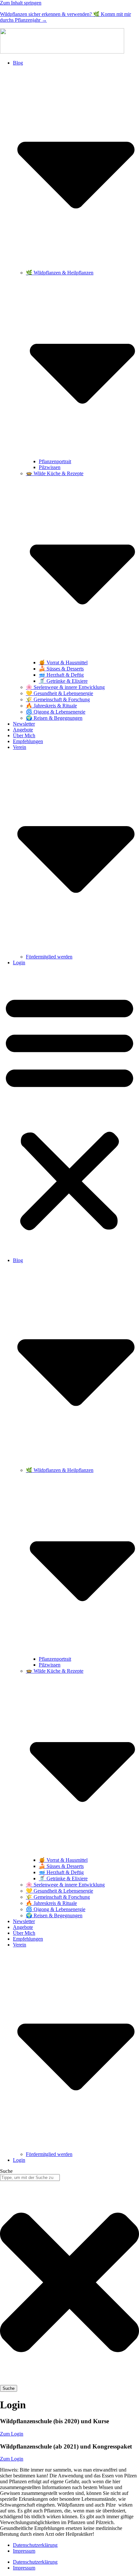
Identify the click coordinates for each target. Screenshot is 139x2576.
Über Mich (24, 735)
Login (19, 963)
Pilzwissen (50, 467)
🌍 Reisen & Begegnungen (54, 718)
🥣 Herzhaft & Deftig (61, 675)
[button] (69, 1112)
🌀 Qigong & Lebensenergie (56, 712)
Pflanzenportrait (55, 461)
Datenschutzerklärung (35, 2545)
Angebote (23, 730)
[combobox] (30, 2178)
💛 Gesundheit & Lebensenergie (59, 693)
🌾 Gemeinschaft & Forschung (58, 699)
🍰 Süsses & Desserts (61, 669)
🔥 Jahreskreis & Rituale (51, 706)
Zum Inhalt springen (21, 3)
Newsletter (24, 724)
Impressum (24, 2551)
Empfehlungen (28, 741)
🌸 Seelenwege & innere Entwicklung (65, 687)
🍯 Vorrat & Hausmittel (63, 662)
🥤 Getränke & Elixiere (63, 681)
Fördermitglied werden (49, 957)
